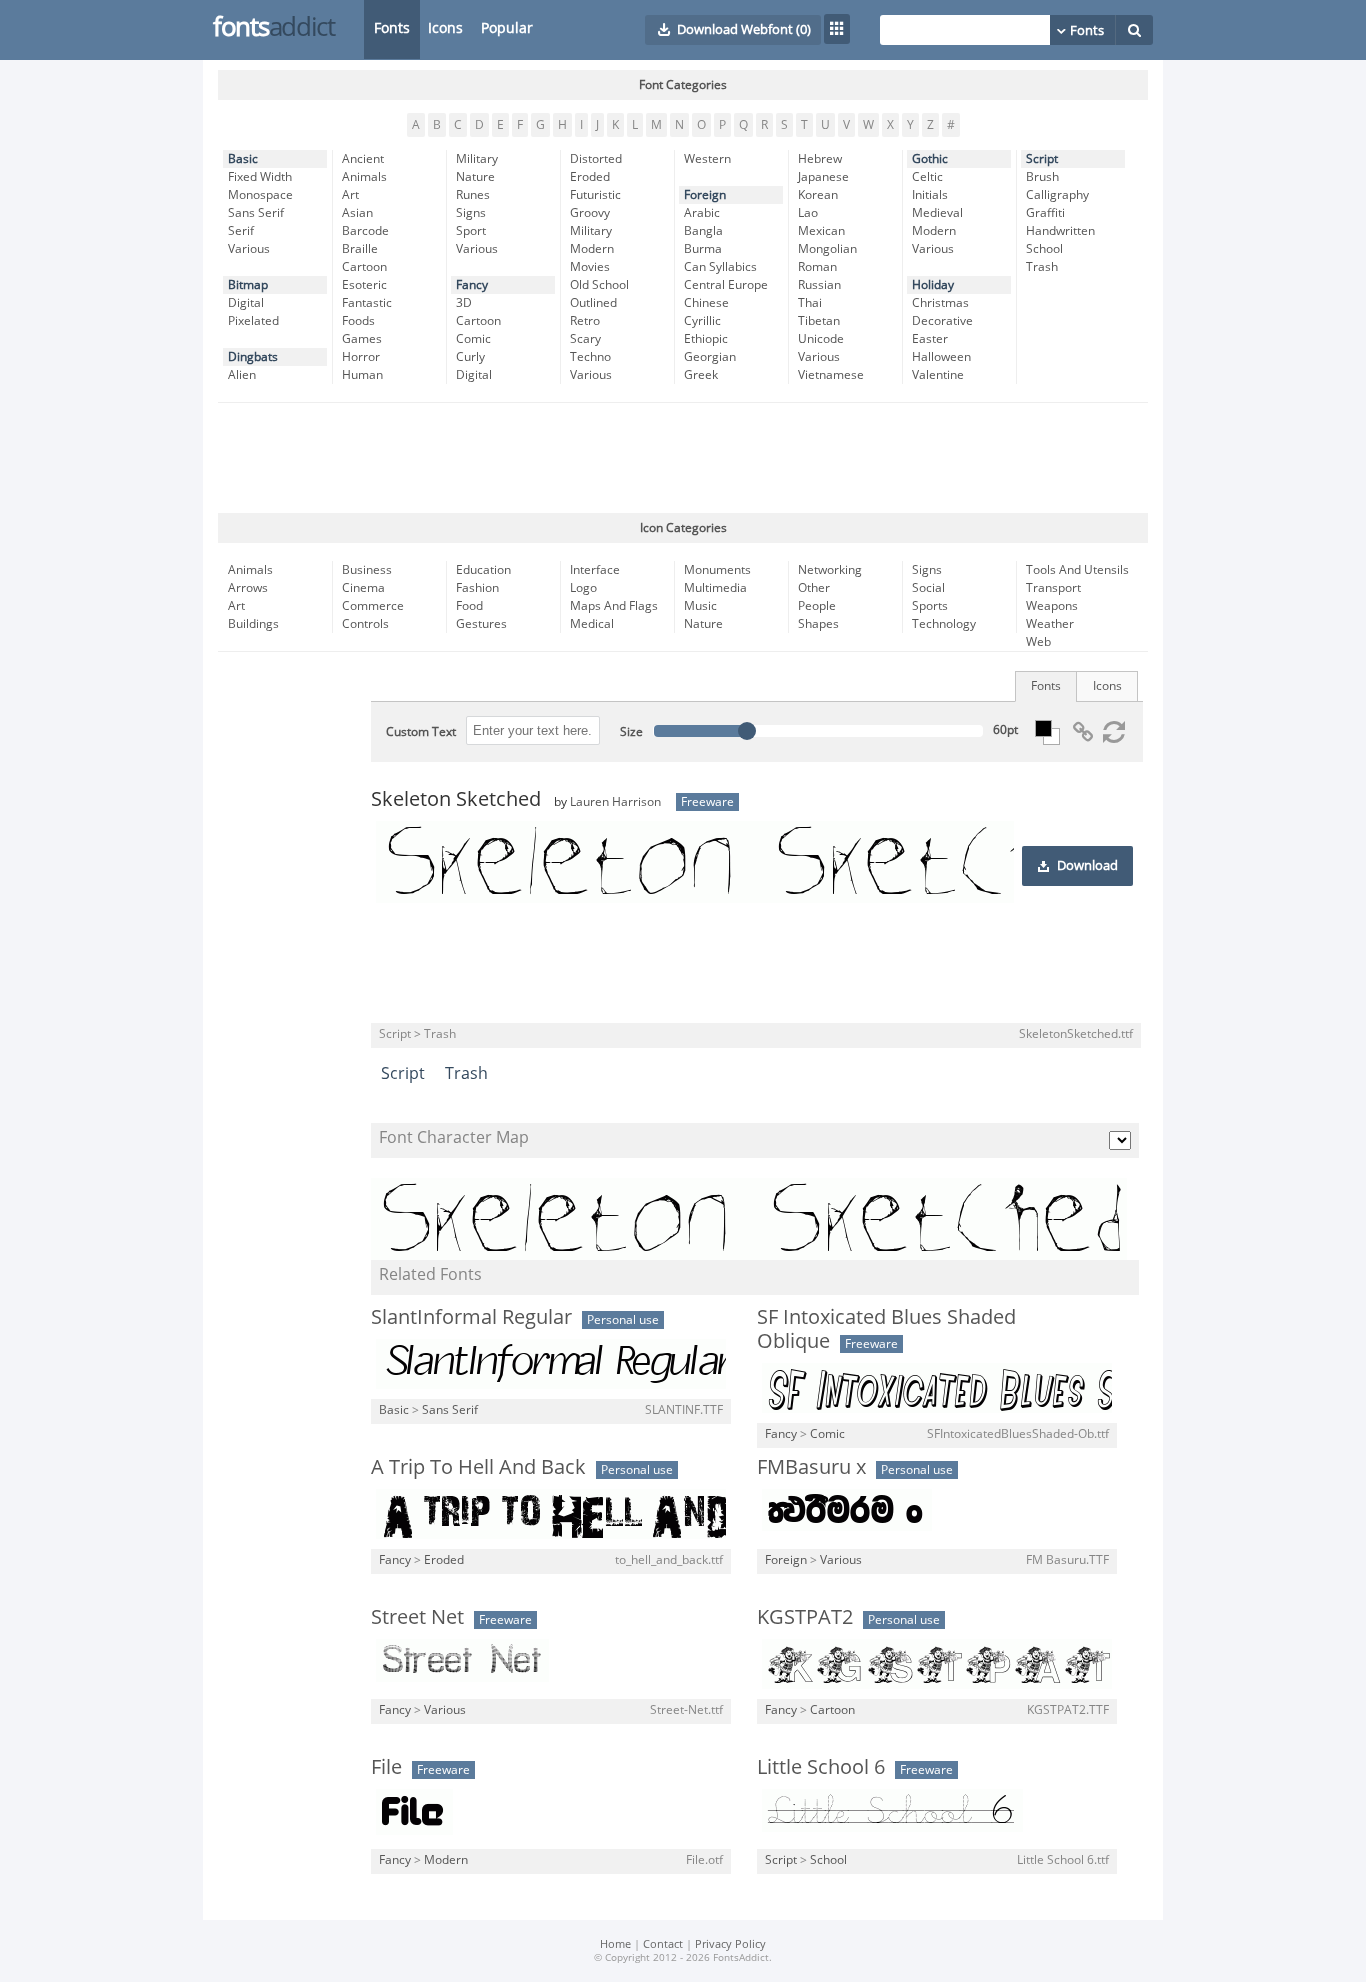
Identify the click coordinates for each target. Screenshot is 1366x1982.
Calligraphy (1057, 195)
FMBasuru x (811, 1467)
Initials (930, 195)
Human (362, 375)
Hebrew (820, 159)
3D (464, 303)
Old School (599, 285)
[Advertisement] (683, 458)
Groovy (590, 213)
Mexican (821, 231)
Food (469, 606)
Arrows (248, 588)
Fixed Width (260, 177)
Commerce (373, 606)
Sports (930, 606)
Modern (592, 249)
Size (631, 732)
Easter (930, 339)
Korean (818, 195)
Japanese (823, 177)
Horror (361, 357)
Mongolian (827, 249)
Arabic (702, 213)
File (386, 1767)
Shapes (818, 624)
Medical (592, 624)
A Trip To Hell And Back (478, 1467)
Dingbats (253, 357)
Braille (360, 249)
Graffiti (1045, 213)
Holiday (933, 285)
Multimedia (715, 588)
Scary (585, 339)
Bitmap (248, 285)
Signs (471, 213)
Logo (583, 588)
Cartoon (364, 267)
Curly (470, 357)
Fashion (477, 588)
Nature (475, 177)
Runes (473, 195)
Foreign (705, 195)
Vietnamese (831, 375)
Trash (1042, 267)
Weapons (1052, 606)
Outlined (593, 303)
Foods (358, 321)
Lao (808, 213)
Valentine (938, 375)
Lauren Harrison (615, 802)
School (1044, 249)
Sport (471, 231)
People (817, 606)
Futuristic (595, 195)
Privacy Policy (730, 1944)
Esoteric (364, 285)
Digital (246, 303)
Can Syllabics (720, 267)
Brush (1042, 177)
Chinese (706, 303)
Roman (817, 267)
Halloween (941, 357)
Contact (663, 1944)
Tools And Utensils (1077, 570)
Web (1038, 642)
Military (477, 159)
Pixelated (253, 321)
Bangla (703, 231)
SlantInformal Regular (471, 1317)
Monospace (260, 195)
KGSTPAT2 (805, 1617)
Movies (590, 267)
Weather (1050, 624)
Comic (473, 339)
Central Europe (726, 285)
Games (362, 339)
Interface (595, 570)
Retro (585, 321)
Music (700, 606)
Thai (810, 303)
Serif (241, 231)
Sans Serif (256, 213)
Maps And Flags (614, 606)
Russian (819, 285)
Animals (364, 177)
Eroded (590, 177)
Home (615, 1944)
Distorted (596, 159)
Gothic (930, 159)
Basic (243, 159)
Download (1087, 866)
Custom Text (421, 732)
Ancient (363, 159)
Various (249, 249)
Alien (242, 375)
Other (814, 588)
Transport (1053, 588)
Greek (701, 375)
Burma (703, 249)
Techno (590, 357)
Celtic (927, 177)
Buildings (253, 624)
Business (367, 570)
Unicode (821, 339)
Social (928, 588)
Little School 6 (821, 1767)
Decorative (942, 321)
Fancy (472, 285)
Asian (357, 213)
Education (483, 570)
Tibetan (819, 321)
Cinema (363, 588)
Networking (830, 570)
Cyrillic (702, 321)
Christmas (940, 303)
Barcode (365, 231)
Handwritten (1060, 231)
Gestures (481, 624)
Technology (944, 624)
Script (1042, 159)
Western (707, 159)
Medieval (937, 213)
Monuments (717, 570)
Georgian (710, 357)
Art (350, 195)
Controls (365, 624)
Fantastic (367, 303)
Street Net (417, 1617)
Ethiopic (706, 339)
